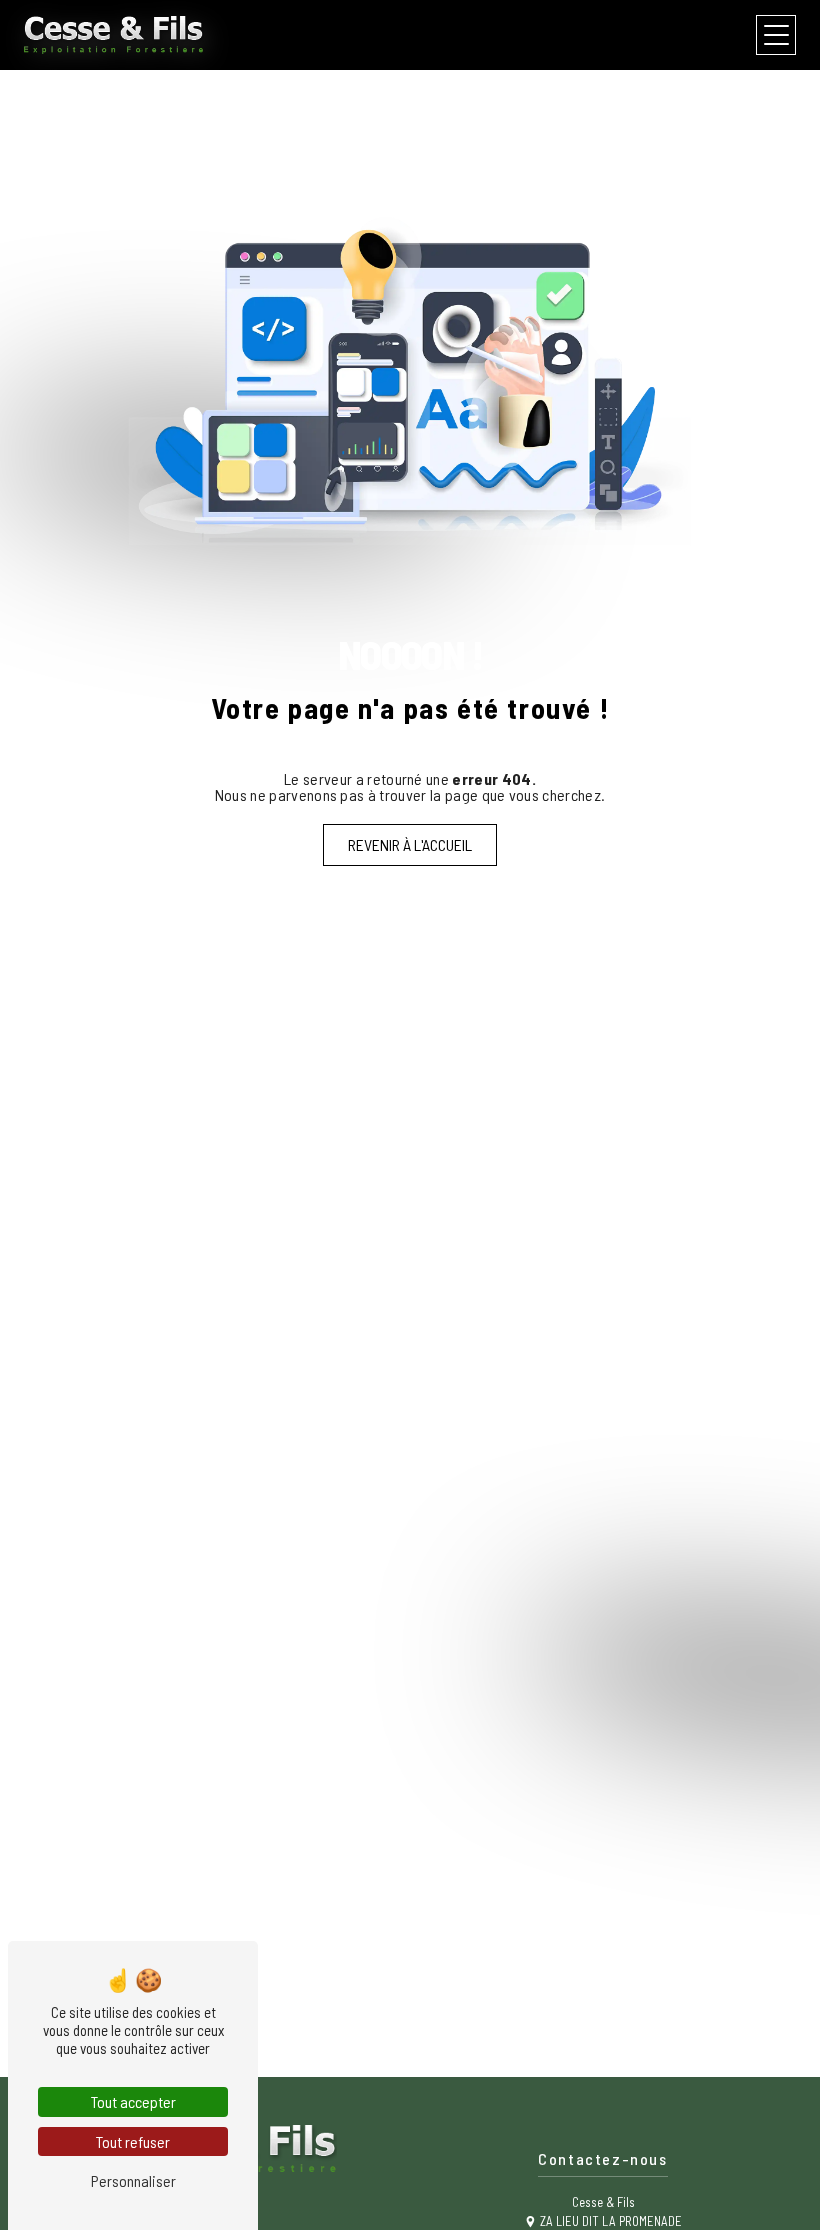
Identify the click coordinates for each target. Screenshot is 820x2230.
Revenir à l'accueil (410, 844)
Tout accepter (133, 2101)
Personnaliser (133, 2180)
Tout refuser (133, 2141)
